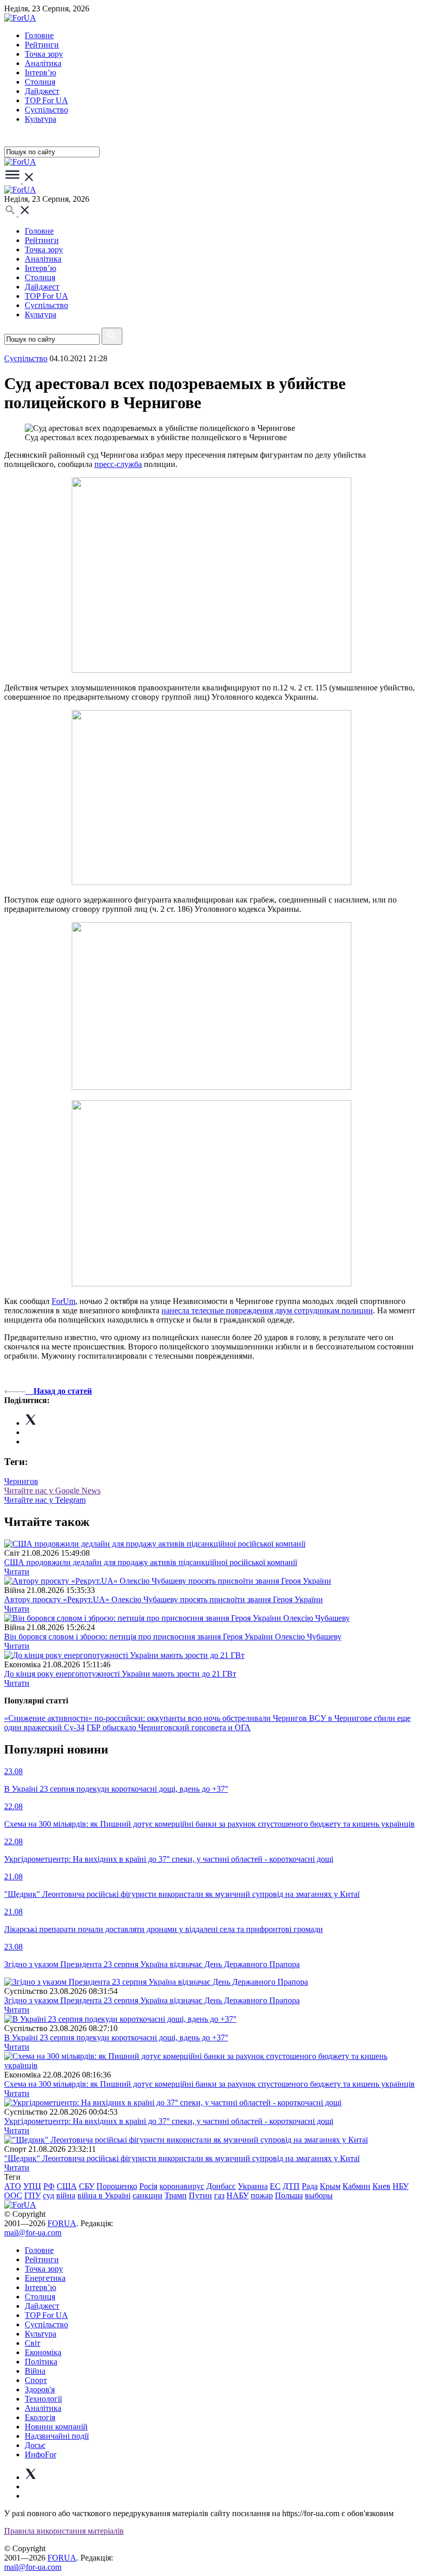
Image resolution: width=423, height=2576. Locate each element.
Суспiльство (46, 110)
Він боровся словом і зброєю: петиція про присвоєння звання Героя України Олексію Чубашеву (173, 1637)
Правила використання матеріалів (64, 2531)
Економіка (43, 2352)
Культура (40, 119)
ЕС (275, 2186)
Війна (35, 2371)
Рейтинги (42, 45)
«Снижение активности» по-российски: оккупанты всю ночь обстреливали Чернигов (157, 1718)
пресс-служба (118, 464)
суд (48, 2195)
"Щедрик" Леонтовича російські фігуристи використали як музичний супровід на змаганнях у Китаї (182, 2158)
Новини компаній (56, 2427)
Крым (330, 2186)
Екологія (40, 2417)
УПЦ (32, 2186)
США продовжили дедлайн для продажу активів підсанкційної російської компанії (151, 1562)
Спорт (36, 2380)
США (67, 2186)
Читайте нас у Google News (52, 1491)
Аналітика (43, 63)
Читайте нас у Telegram (45, 1500)
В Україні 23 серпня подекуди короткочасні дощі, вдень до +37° (116, 2038)
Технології (43, 2399)
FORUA (62, 2223)
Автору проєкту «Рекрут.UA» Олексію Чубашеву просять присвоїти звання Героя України (164, 1599)
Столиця (40, 82)
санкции (148, 2195)
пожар (262, 2195)
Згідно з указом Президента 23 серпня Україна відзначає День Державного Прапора (152, 2000)
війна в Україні (104, 2195)
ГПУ (32, 2195)
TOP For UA (46, 100)
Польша (289, 2195)
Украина (253, 2186)
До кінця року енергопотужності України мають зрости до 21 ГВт (120, 1674)
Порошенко (117, 2186)
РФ (49, 2186)
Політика (41, 2362)
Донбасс (221, 2186)
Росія (148, 2186)
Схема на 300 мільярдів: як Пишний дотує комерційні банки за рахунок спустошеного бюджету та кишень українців (209, 2084)
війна (66, 2195)
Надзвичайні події (57, 2436)
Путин (200, 2195)
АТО (13, 2186)
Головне (39, 35)
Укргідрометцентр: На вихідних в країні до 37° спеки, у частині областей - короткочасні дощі (169, 2121)
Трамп (176, 2195)
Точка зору (44, 54)
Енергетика (45, 2278)
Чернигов (21, 1481)
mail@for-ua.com (33, 2233)
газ (219, 2195)
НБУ (401, 2186)
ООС (13, 2195)
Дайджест (42, 91)
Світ (32, 2343)
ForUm (63, 1301)
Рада (310, 2186)
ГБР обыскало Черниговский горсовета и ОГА (169, 1727)
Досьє (35, 2445)
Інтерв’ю (40, 73)
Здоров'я (40, 2389)
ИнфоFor (40, 2454)
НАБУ (238, 2195)
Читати (17, 1572)
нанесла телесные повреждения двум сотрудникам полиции (267, 1310)
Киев (381, 2186)
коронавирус (182, 2186)
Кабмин (356, 2186)
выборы (319, 2195)
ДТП (291, 2186)
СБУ (87, 2186)
